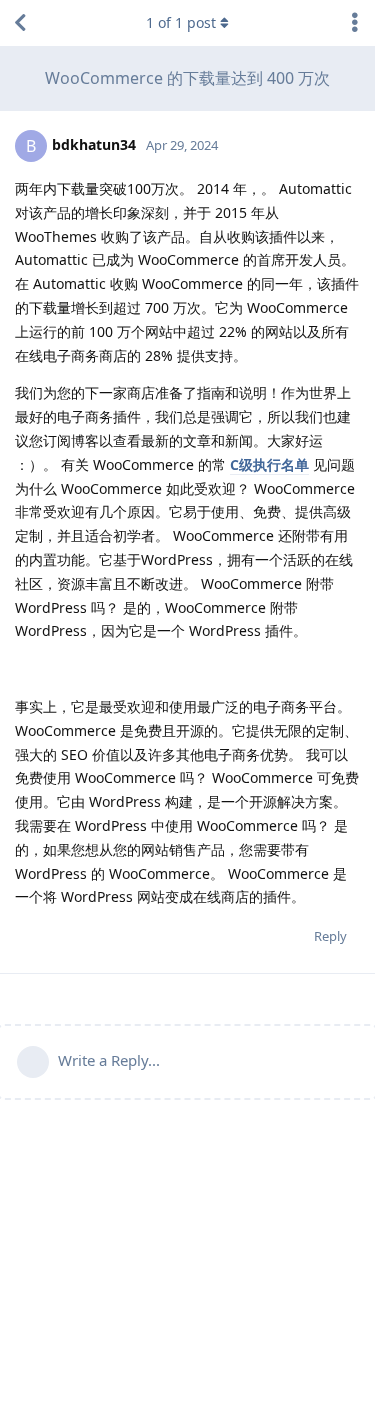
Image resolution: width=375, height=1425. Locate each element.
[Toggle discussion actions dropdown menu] (355, 23)
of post (181, 22)
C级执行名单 (269, 464)
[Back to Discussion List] (20, 23)
